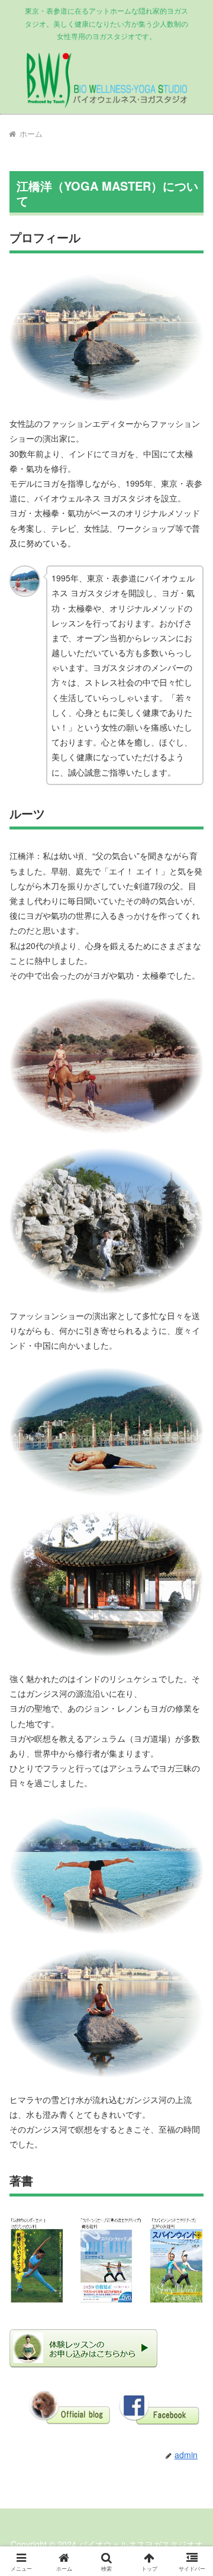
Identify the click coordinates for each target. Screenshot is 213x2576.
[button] (190, 1843)
